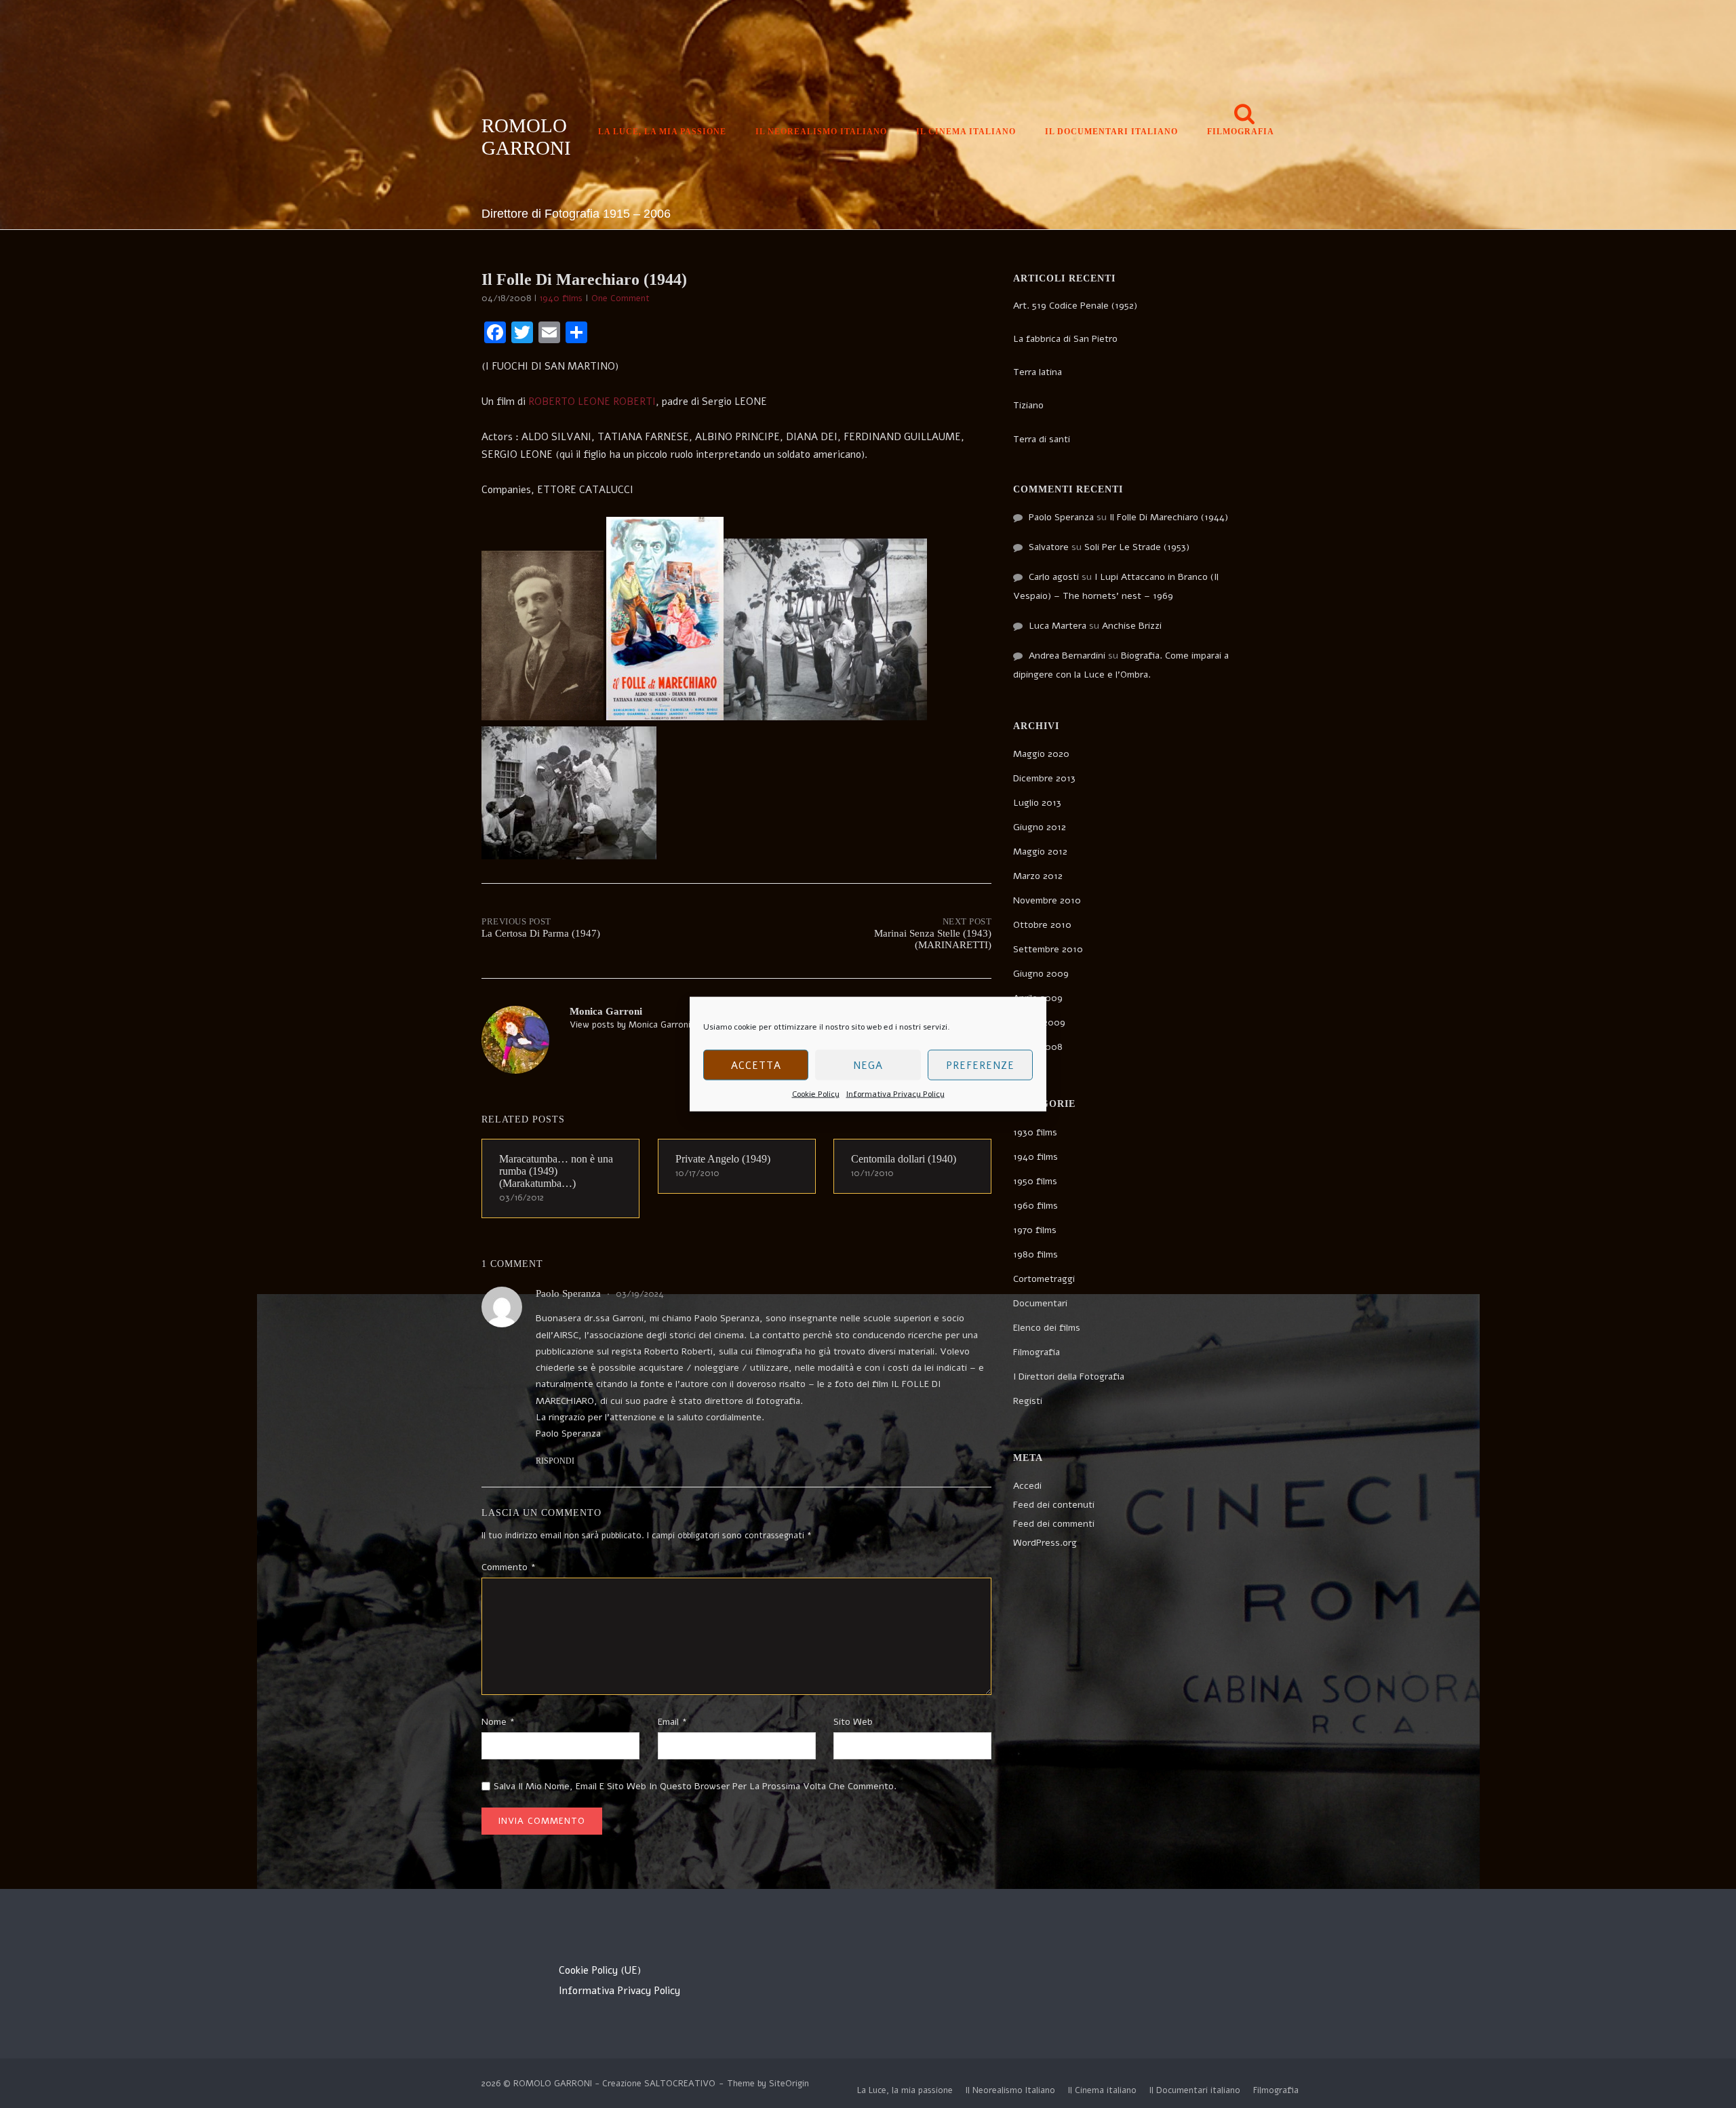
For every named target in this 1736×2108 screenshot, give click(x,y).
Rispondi (555, 1461)
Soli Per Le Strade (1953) (1137, 547)
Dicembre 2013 (1044, 778)
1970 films (1035, 1230)
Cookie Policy (816, 1094)
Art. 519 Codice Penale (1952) (1075, 306)
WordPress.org (1045, 1543)
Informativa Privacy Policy (895, 1094)
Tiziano (1028, 405)
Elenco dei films (1047, 1328)
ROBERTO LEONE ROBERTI (592, 402)
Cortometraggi (1044, 1279)
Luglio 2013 (1037, 803)
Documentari (1040, 1303)
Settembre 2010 (1048, 949)
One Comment (620, 298)
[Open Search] (1244, 115)
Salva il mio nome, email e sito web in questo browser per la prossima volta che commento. (695, 1786)
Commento (509, 1567)
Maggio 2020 (1041, 754)
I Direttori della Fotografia (1069, 1377)
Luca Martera (1058, 626)
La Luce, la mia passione (662, 132)
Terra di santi (1042, 439)
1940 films (561, 298)
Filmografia (1241, 132)
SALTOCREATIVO (680, 2084)
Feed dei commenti (1054, 1524)
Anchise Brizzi (1132, 626)
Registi (1028, 1401)
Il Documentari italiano (1111, 132)
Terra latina (1038, 372)
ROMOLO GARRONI (526, 137)
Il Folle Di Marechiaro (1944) (1169, 517)
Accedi (1027, 1486)
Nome (498, 1722)
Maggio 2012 (1040, 852)
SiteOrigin (789, 2084)
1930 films (1035, 1132)
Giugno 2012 (1040, 827)
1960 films (1035, 1206)
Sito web (853, 1722)
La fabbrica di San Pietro (1065, 339)
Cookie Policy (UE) (600, 1970)
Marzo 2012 (1038, 876)
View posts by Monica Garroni (630, 1025)
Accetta (756, 1065)
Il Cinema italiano (966, 132)
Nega (868, 1065)
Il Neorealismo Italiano (821, 132)
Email (672, 1722)
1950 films (1035, 1181)
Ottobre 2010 (1042, 925)
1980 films (1035, 1254)
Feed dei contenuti (1054, 1505)
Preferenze (980, 1065)
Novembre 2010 (1047, 900)
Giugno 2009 (1041, 974)
